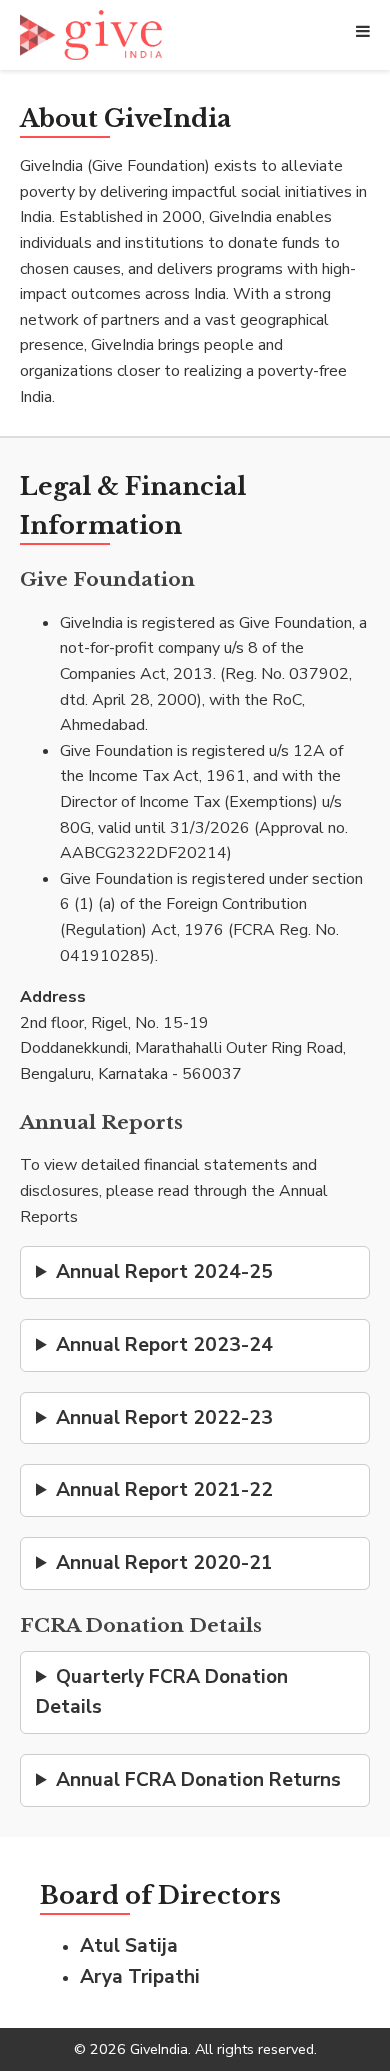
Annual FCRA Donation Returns (198, 1780)
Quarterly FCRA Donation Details (162, 1692)
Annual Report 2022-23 (164, 1418)
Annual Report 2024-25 (164, 1272)
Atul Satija (129, 1946)
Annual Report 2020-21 (164, 1563)
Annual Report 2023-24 (164, 1345)
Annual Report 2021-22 (164, 1490)
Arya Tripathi (140, 1977)
